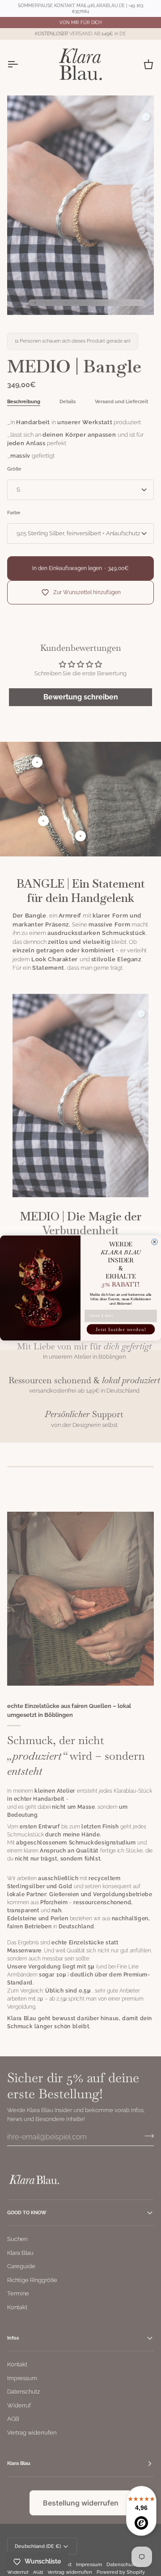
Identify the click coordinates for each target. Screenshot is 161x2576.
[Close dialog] (155, 1242)
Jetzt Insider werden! (121, 1329)
